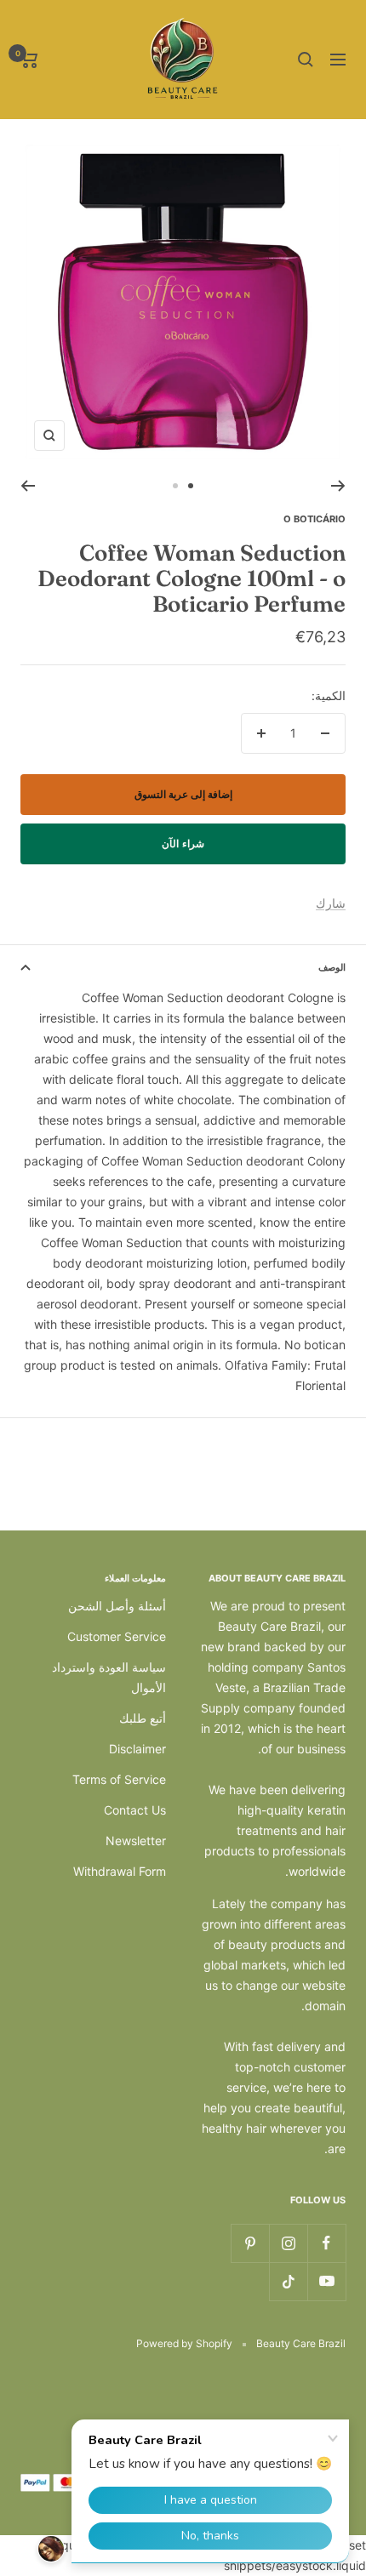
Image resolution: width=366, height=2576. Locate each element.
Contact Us (135, 1810)
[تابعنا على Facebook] (326, 2243)
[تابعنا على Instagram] (288, 2243)
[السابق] (338, 486)
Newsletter (136, 1841)
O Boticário (315, 519)
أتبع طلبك (143, 1718)
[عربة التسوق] (29, 60)
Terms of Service (119, 1779)
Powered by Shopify (184, 2343)
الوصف (332, 967)
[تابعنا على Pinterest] (250, 2243)
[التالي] (28, 486)
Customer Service (117, 1636)
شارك (331, 903)
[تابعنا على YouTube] (326, 2281)
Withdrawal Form (120, 1871)
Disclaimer (137, 1749)
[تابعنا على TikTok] (288, 2281)
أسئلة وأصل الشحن (117, 1606)
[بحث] (306, 60)
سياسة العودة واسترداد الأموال (109, 1677)
